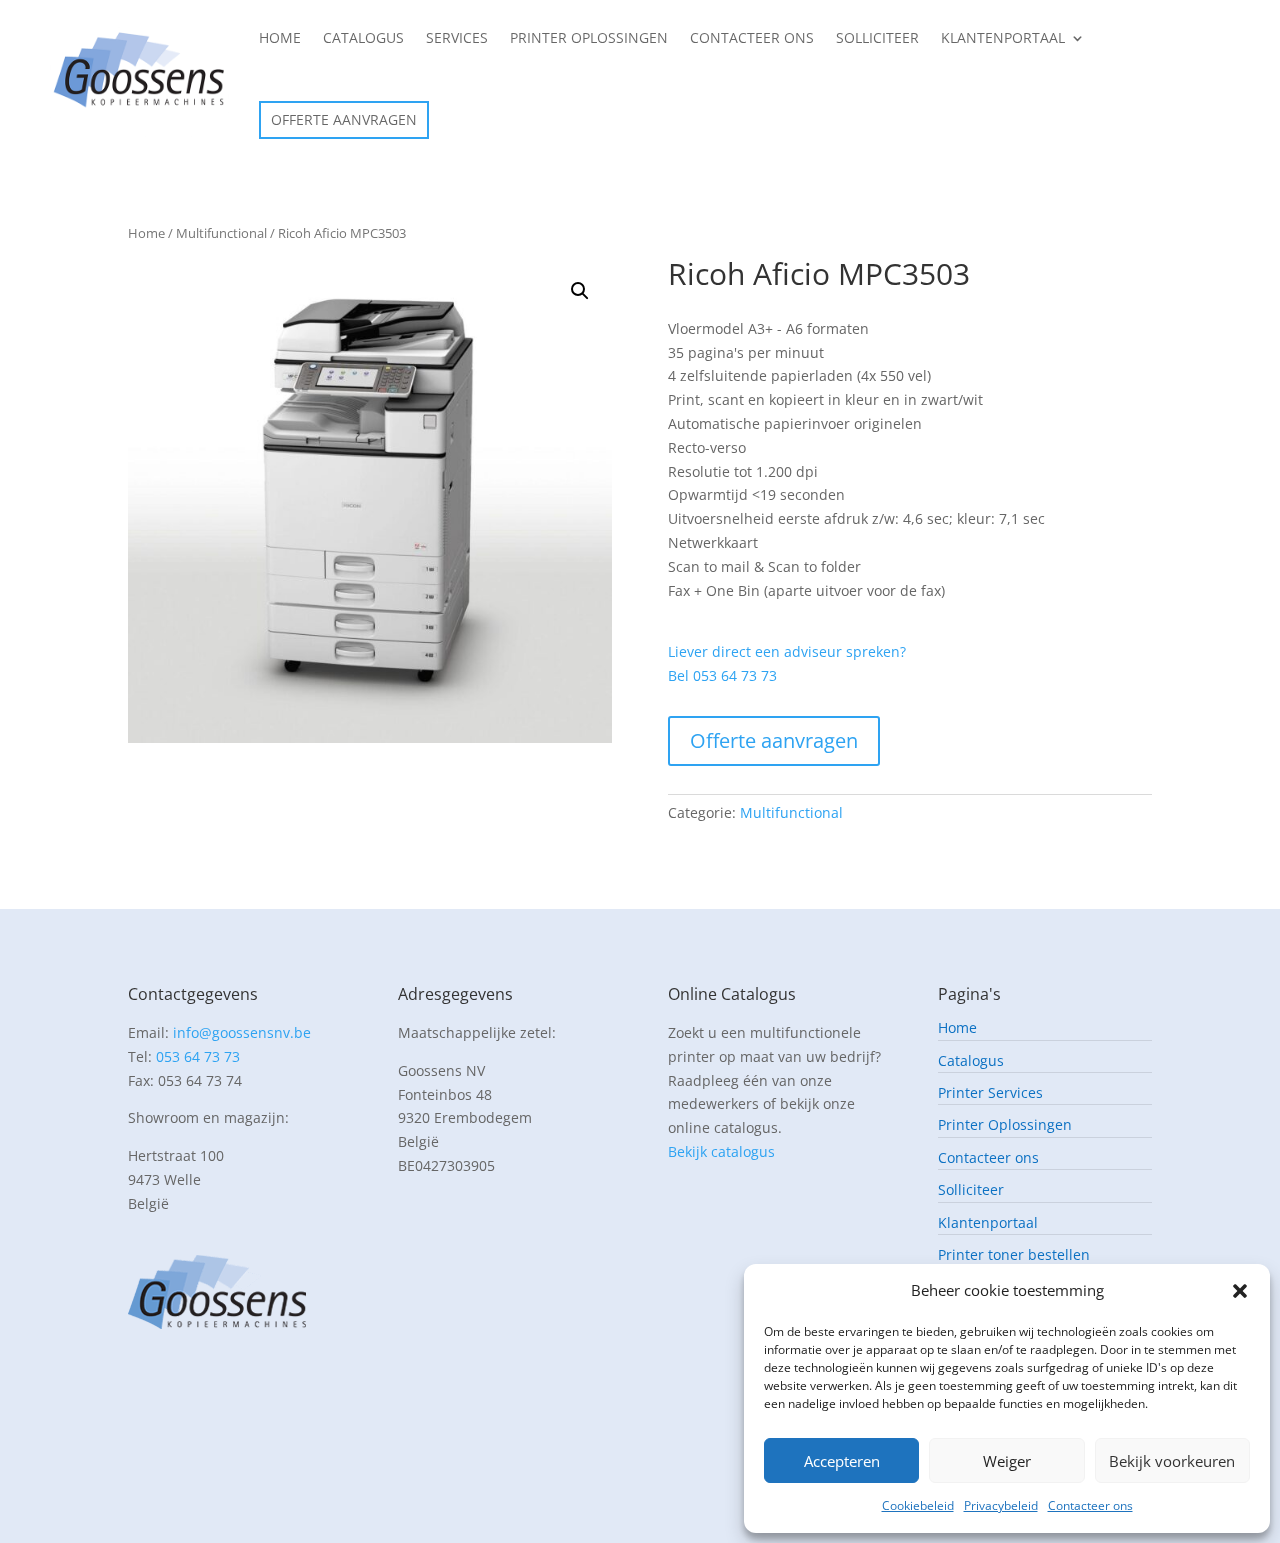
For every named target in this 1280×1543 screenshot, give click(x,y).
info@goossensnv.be (242, 1032)
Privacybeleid (1001, 1505)
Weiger (1007, 1461)
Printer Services (990, 1093)
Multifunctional (221, 233)
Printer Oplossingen (589, 37)
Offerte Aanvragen (344, 119)
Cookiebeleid (918, 1505)
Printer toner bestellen (1014, 1255)
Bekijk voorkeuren (1172, 1461)
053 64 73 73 (198, 1056)
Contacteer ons (1090, 1505)
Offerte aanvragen (774, 740)
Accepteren (842, 1461)
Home (280, 37)
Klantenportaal (1003, 37)
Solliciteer (877, 37)
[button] (1240, 1291)
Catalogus (363, 37)
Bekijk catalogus (721, 1151)
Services (457, 37)
